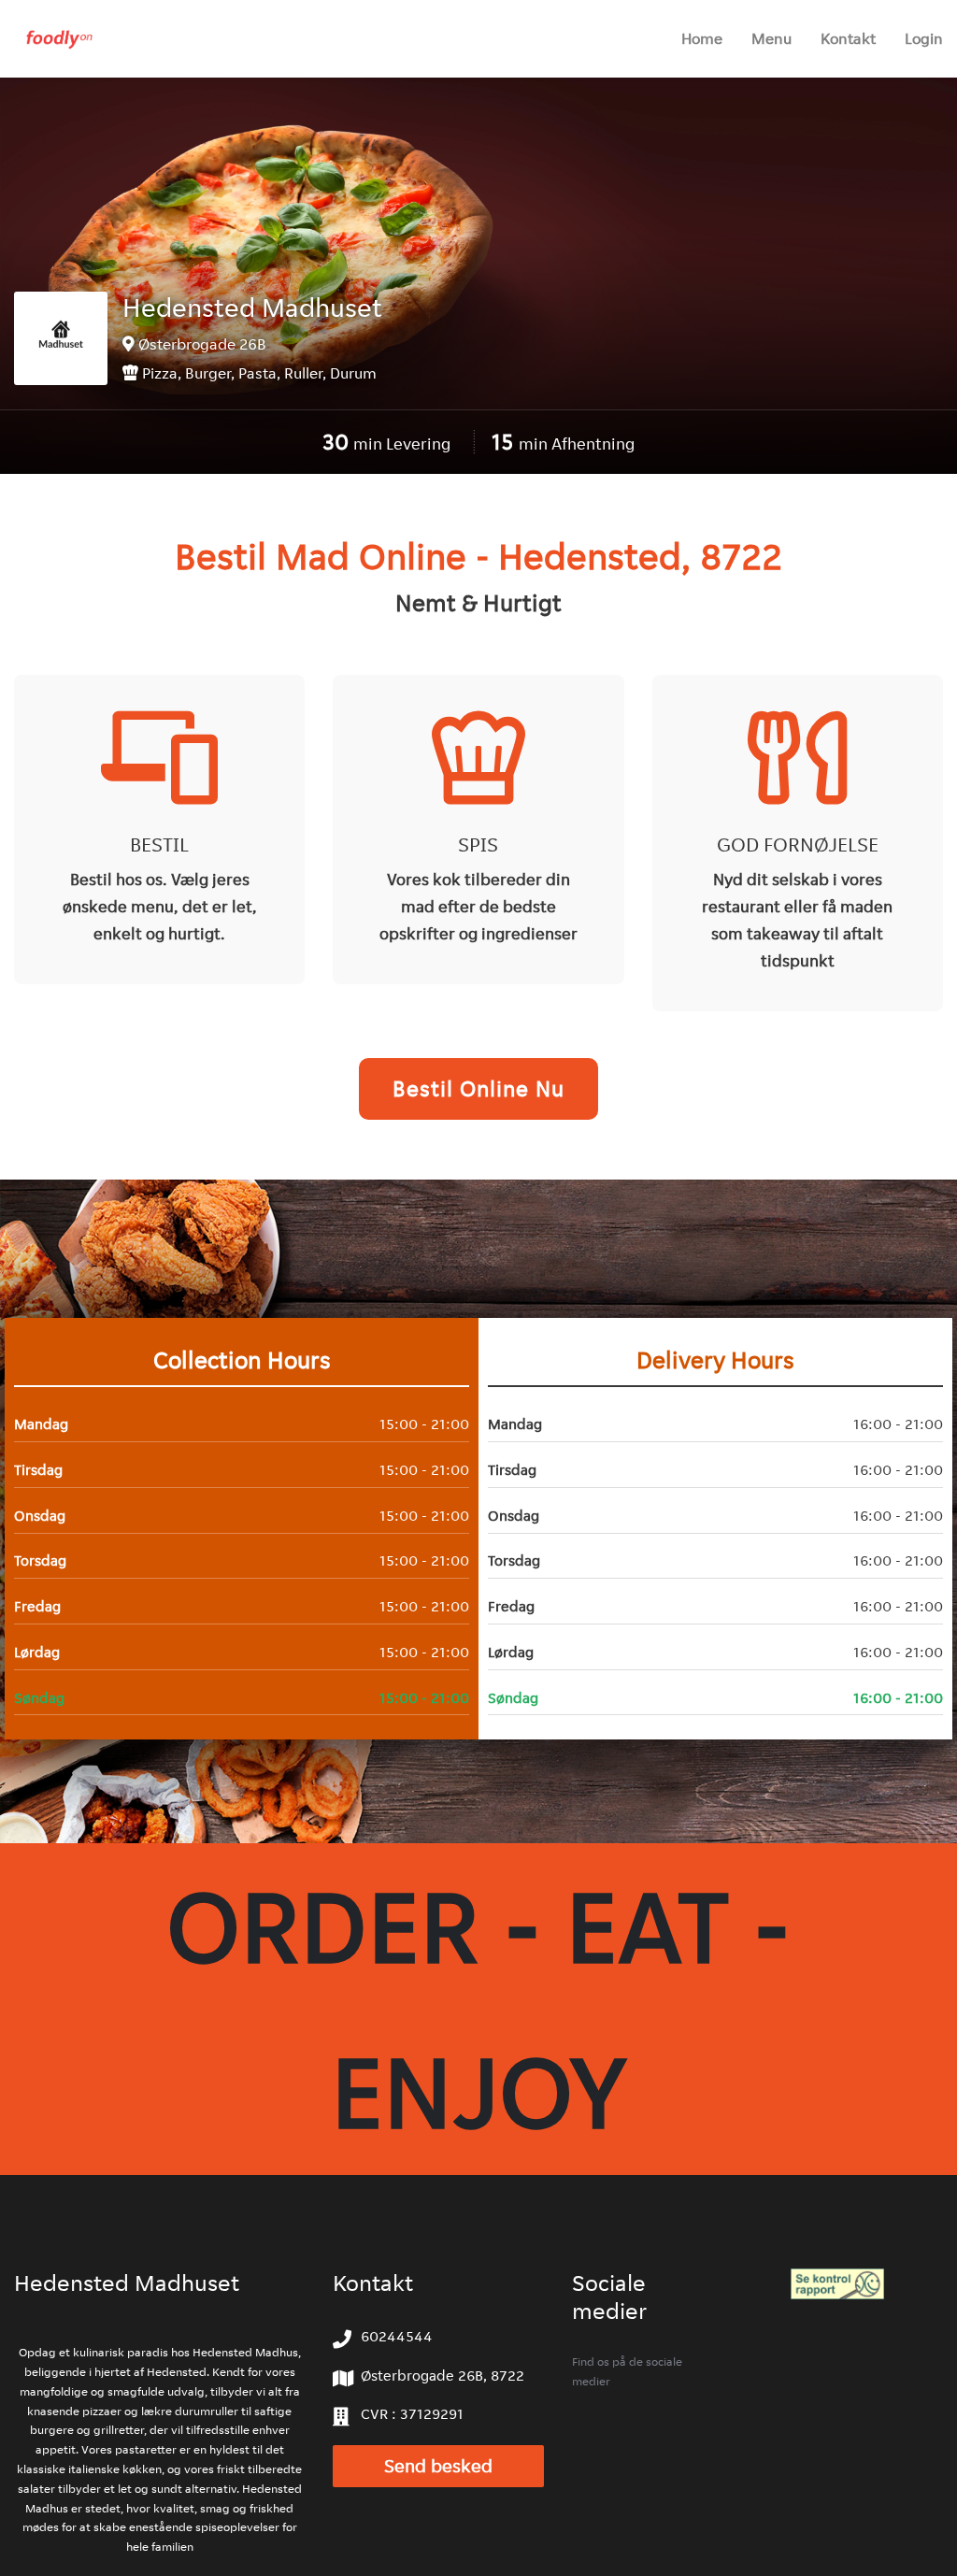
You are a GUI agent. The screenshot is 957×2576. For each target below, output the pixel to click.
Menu (771, 38)
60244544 (397, 2336)
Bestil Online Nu (478, 1088)
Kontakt (848, 38)
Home (702, 38)
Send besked (438, 2466)
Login (924, 38)
